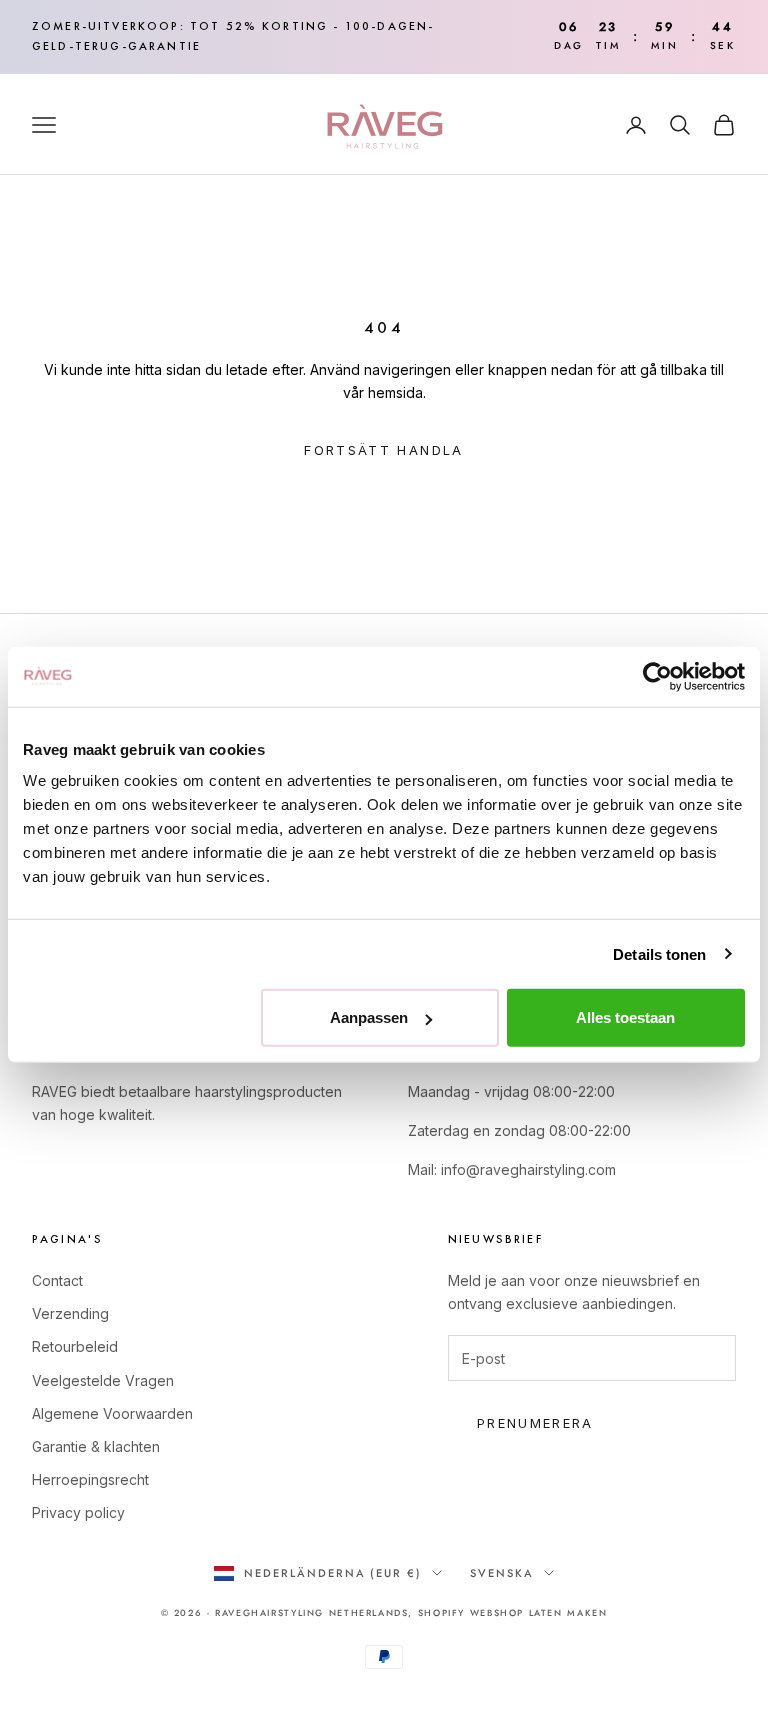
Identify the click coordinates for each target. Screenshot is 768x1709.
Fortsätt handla (383, 450)
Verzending (70, 1313)
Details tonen (659, 953)
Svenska (502, 1573)
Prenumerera (535, 1423)
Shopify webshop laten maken (513, 1612)
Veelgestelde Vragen (103, 1380)
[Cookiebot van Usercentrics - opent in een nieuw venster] (657, 676)
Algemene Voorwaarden (112, 1413)
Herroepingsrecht (90, 1479)
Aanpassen (369, 1017)
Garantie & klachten (96, 1446)
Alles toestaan (625, 1017)
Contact (57, 1280)
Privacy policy (78, 1512)
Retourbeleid (75, 1346)
